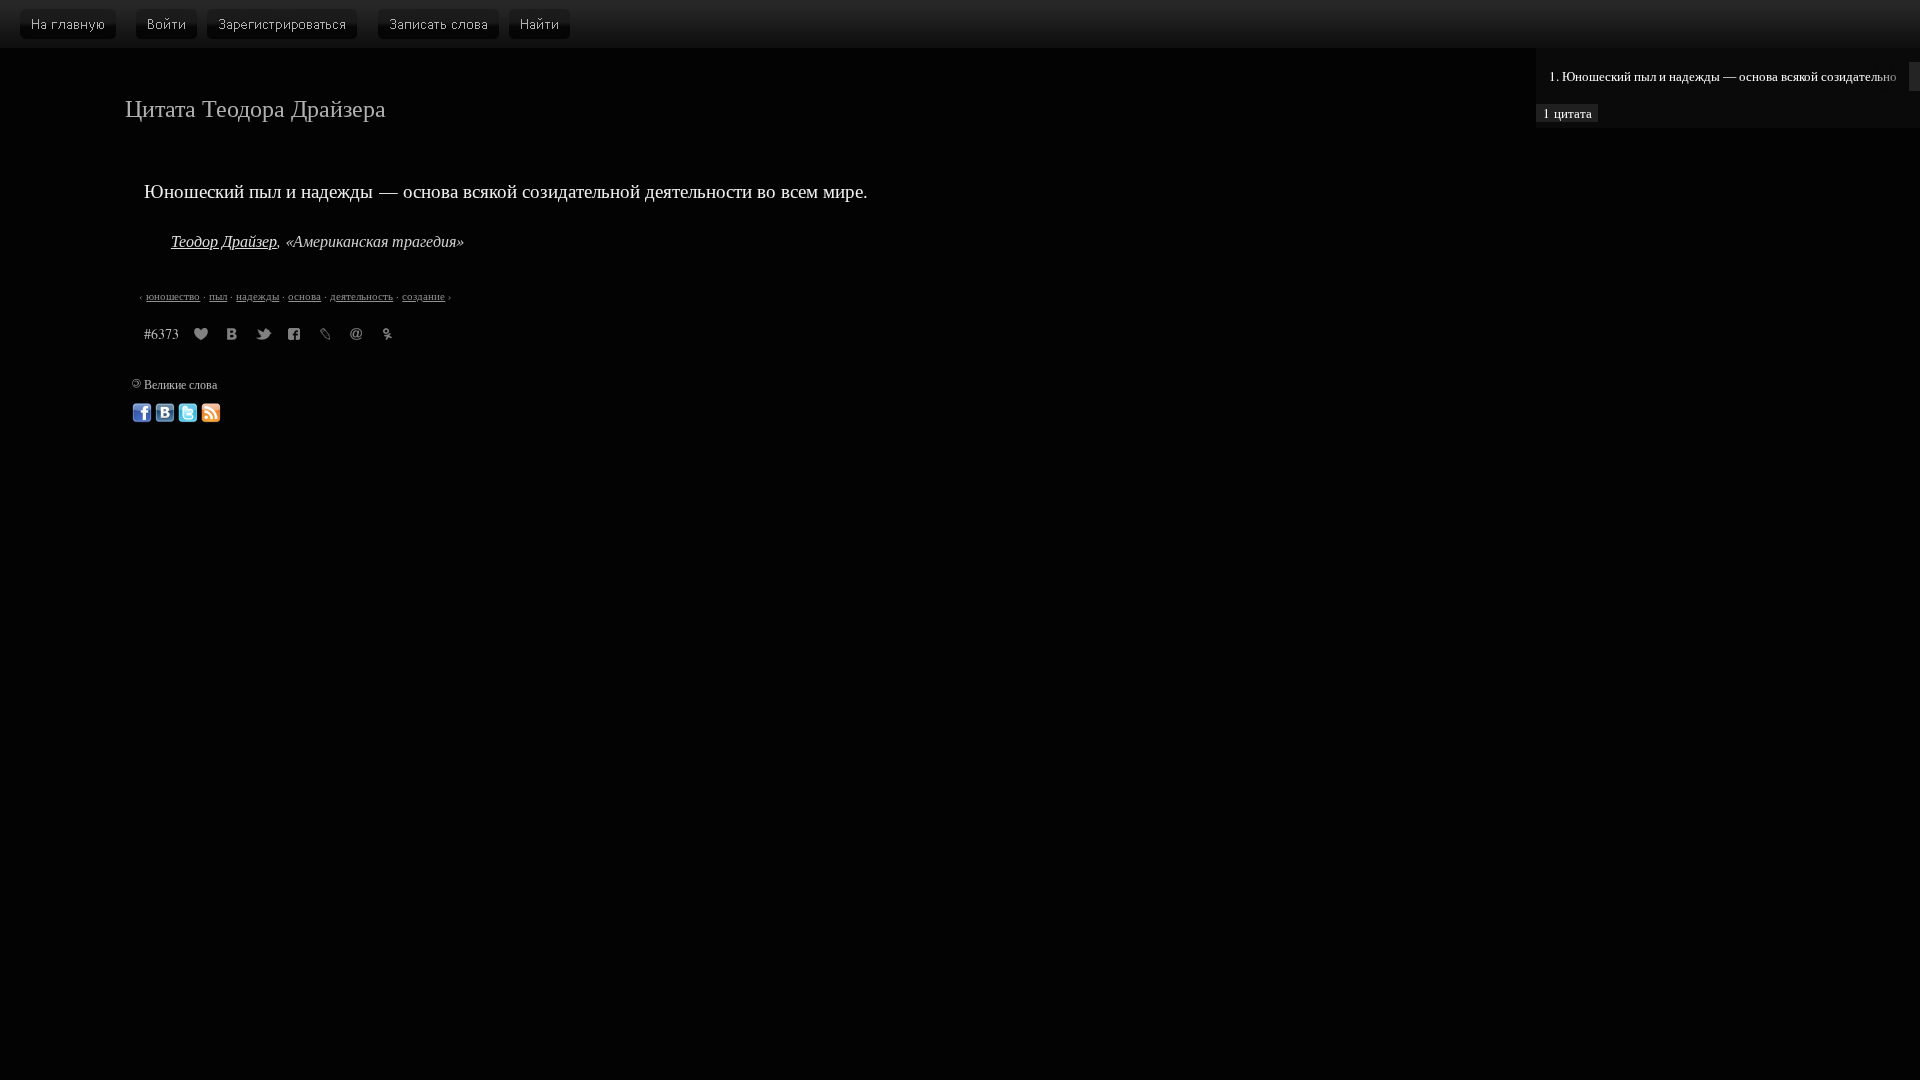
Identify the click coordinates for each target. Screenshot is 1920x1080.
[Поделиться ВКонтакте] (232, 337)
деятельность (361, 296)
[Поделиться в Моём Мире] (356, 337)
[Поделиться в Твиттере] (263, 337)
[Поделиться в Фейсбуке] (294, 337)
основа (304, 296)
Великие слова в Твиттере (188, 413)
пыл (218, 296)
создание (423, 296)
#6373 (161, 333)
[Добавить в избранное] (201, 337)
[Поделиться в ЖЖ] (325, 337)
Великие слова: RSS (211, 413)
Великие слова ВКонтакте (165, 413)
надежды (257, 296)
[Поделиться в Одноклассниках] (387, 337)
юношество (173, 296)
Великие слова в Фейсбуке (142, 413)
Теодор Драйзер (224, 240)
